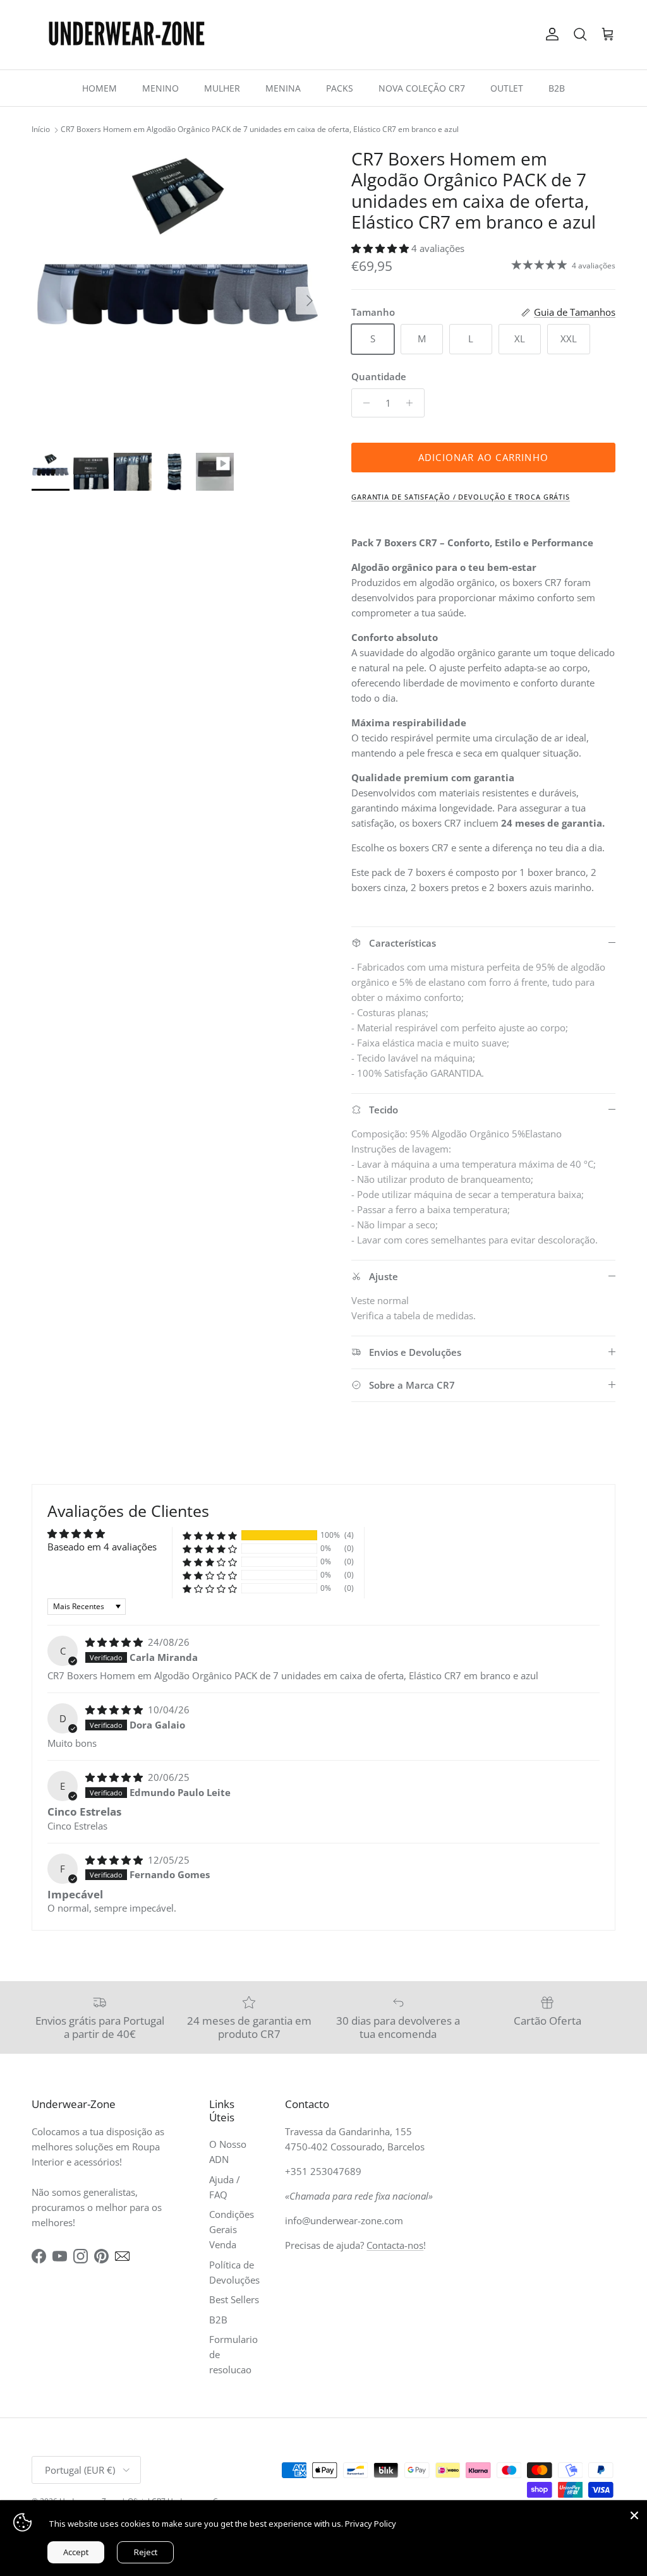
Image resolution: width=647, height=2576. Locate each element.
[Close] (634, 2513)
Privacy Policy (371, 2524)
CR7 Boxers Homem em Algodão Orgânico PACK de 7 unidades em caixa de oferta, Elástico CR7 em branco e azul (260, 130)
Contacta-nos (395, 2245)
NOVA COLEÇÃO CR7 (422, 88)
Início (41, 130)
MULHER (222, 88)
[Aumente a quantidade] (413, 403)
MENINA (283, 88)
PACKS (340, 88)
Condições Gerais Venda (232, 2229)
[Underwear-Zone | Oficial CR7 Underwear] (126, 35)
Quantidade (379, 376)
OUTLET (507, 88)
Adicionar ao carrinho (483, 457)
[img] (115, 1642)
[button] (381, 248)
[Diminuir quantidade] (363, 403)
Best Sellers (234, 2299)
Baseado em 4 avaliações (102, 1547)
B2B (557, 88)
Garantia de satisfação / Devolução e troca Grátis (461, 497)
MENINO (160, 88)
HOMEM (100, 88)
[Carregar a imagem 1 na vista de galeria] (178, 294)
